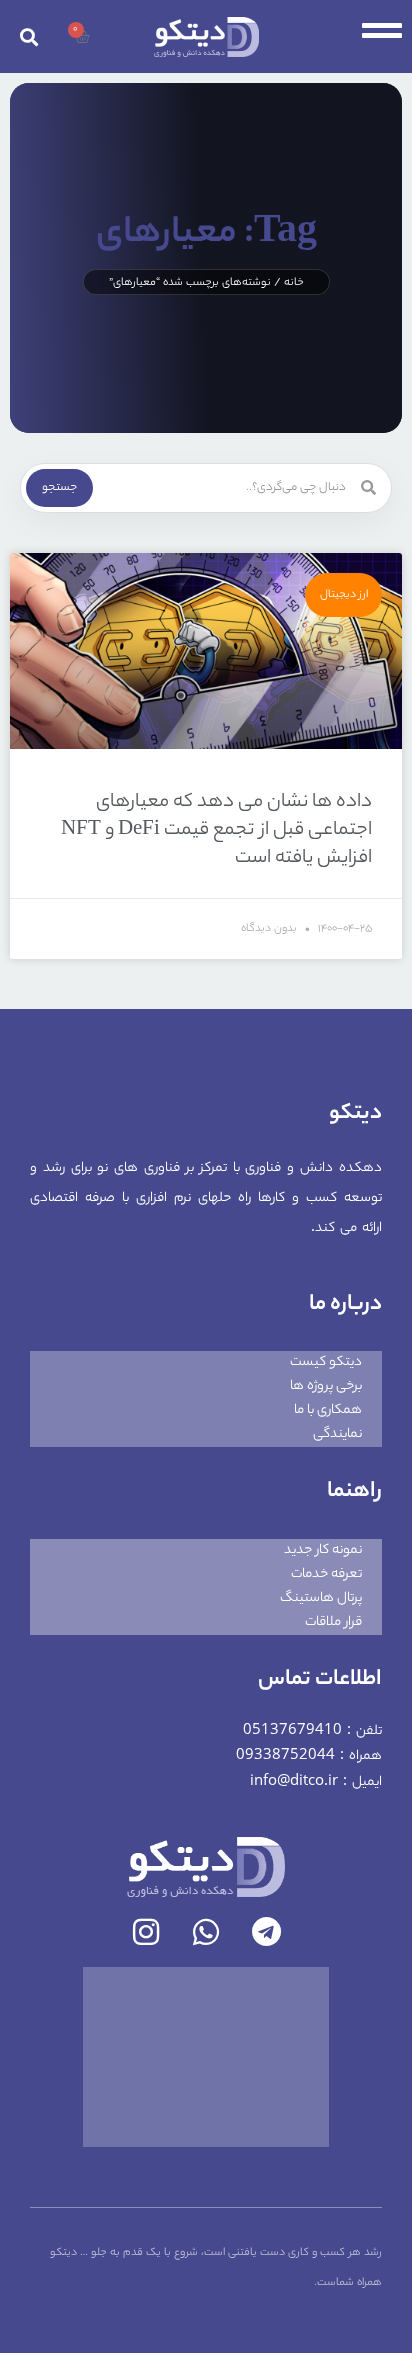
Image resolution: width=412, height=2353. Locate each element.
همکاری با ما (328, 1410)
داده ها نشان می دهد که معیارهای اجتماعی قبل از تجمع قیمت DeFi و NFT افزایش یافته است (216, 831)
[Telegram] (266, 1932)
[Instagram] (146, 1932)
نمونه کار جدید (323, 1550)
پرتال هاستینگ (321, 1598)
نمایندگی (337, 1434)
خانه (294, 283)
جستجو (59, 488)
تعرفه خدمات (326, 1574)
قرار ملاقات (333, 1622)
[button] (28, 36)
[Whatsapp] (206, 1932)
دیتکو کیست (326, 1362)
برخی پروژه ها (326, 1386)
